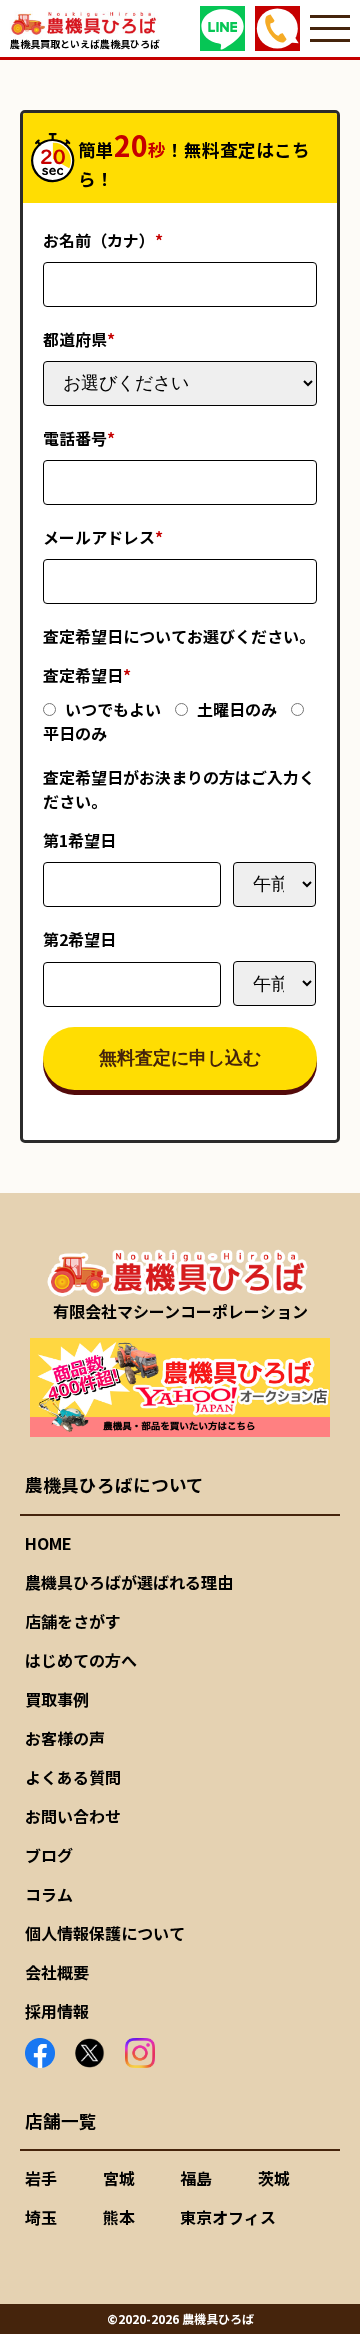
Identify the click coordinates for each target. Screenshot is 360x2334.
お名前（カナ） (103, 240)
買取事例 (57, 1699)
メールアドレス (103, 537)
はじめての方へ (81, 1660)
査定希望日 (87, 675)
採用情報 (57, 2011)
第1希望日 (79, 840)
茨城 (274, 2178)
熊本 (119, 2217)
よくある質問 (73, 1777)
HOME (48, 1543)
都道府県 (79, 339)
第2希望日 (79, 939)
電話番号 (79, 438)
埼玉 (41, 2217)
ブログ (49, 1855)
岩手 (41, 2178)
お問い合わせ (73, 1816)
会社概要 (57, 1972)
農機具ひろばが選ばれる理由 (129, 1582)
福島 (196, 2178)
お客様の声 (65, 1738)
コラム (49, 1894)
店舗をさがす (73, 1621)
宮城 (119, 2178)
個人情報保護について (105, 1933)
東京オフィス (228, 2217)
